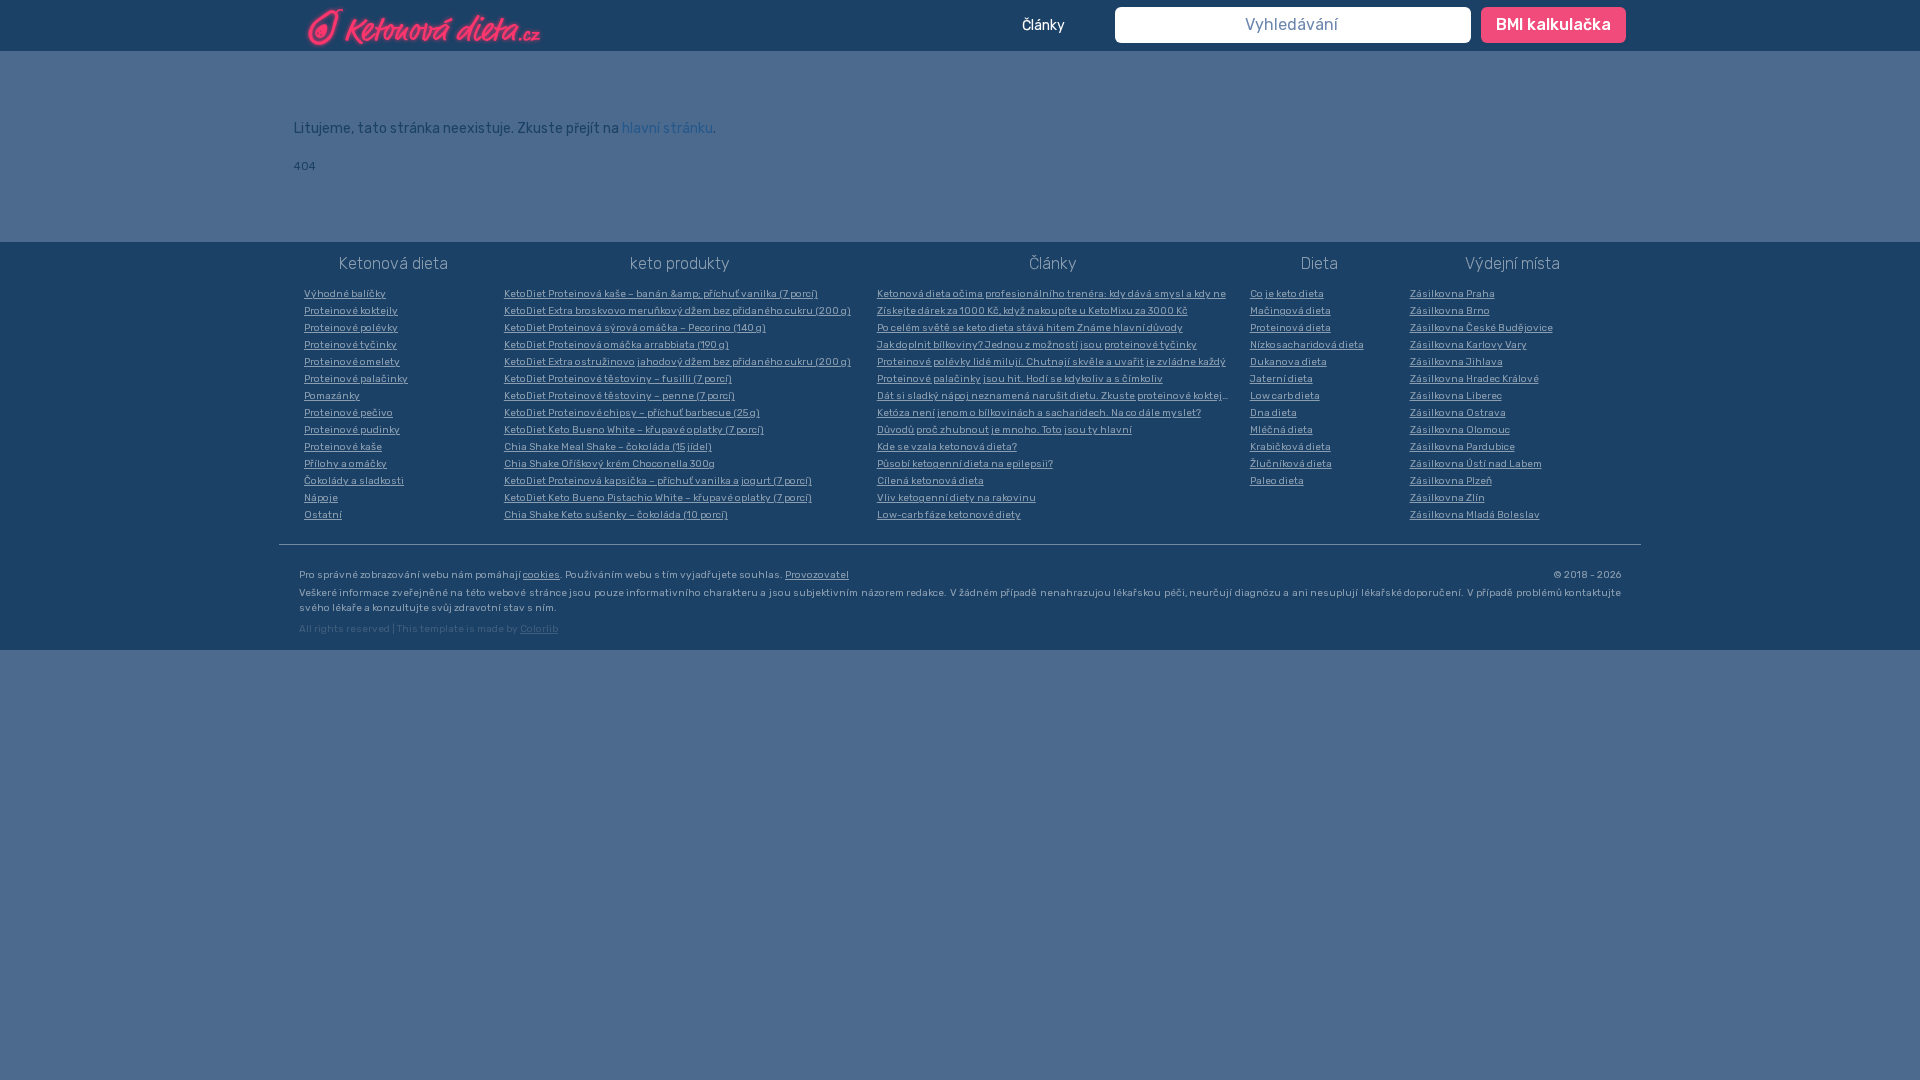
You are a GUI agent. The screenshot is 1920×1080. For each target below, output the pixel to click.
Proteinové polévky (351, 328)
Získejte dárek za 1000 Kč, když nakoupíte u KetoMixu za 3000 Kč (1032, 311)
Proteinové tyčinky (350, 345)
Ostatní (323, 515)
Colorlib (539, 629)
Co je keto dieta (1287, 294)
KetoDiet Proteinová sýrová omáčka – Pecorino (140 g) (635, 328)
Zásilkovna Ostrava (1458, 413)
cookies (541, 575)
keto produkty (680, 263)
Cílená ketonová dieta (930, 481)
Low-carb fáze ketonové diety (949, 515)
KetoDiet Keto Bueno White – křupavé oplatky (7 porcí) (634, 430)
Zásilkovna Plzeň (1451, 481)
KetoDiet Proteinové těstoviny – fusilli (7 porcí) (618, 379)
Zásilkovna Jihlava (1456, 362)
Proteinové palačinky (356, 379)
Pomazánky (332, 396)
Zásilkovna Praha (1452, 294)
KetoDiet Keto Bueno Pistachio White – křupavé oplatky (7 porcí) (658, 498)
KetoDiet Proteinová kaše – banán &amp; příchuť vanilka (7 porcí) (661, 294)
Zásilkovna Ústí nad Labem (1476, 464)
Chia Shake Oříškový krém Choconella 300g (609, 464)
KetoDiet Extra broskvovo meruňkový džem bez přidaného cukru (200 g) (677, 311)
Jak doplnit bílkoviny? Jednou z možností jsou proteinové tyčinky (1037, 345)
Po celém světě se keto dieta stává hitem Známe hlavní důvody (1030, 328)
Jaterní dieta (1281, 379)
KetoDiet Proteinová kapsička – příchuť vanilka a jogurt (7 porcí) (658, 481)
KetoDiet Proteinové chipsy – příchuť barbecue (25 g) (632, 413)
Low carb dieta (1285, 396)
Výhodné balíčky (345, 294)
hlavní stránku (667, 128)
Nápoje (321, 498)
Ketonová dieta (393, 263)
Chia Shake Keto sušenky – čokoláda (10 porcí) (616, 515)
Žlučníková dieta (1291, 464)
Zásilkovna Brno (1450, 311)
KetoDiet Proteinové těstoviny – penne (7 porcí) (619, 396)
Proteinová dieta (1290, 328)
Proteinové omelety (352, 362)
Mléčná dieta (1281, 430)
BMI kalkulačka (1553, 24)
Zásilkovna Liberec (1456, 396)
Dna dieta (1273, 413)
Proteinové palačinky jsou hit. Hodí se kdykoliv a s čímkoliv (1020, 379)
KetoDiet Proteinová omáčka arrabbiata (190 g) (616, 345)
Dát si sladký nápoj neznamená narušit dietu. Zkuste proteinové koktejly (1054, 396)
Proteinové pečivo (348, 413)
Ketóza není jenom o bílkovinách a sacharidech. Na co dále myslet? (1039, 413)
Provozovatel (817, 575)
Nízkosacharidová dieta (1307, 345)
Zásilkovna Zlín (1447, 498)
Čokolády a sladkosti (354, 481)
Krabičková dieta (1290, 447)
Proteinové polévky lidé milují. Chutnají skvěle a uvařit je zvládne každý (1051, 362)
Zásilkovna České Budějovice (1481, 328)
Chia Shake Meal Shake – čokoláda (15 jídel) (608, 447)
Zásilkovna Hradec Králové (1474, 379)
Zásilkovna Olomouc (1460, 430)
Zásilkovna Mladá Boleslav (1475, 515)
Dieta (1319, 263)
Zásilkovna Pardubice (1462, 447)
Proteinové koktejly (351, 311)
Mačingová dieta (1290, 311)
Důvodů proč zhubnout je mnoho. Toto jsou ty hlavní (1004, 430)
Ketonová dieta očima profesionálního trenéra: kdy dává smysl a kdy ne (1051, 294)
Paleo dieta (1277, 481)
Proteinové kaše (343, 447)
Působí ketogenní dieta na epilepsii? (965, 464)
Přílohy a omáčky (345, 464)
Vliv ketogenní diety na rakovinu (956, 498)
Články (1043, 25)
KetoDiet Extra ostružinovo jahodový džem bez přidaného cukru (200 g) (677, 362)
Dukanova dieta (1288, 362)
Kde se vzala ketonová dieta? (947, 447)
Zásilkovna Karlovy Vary (1468, 345)
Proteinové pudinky (352, 430)
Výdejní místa (1512, 263)
